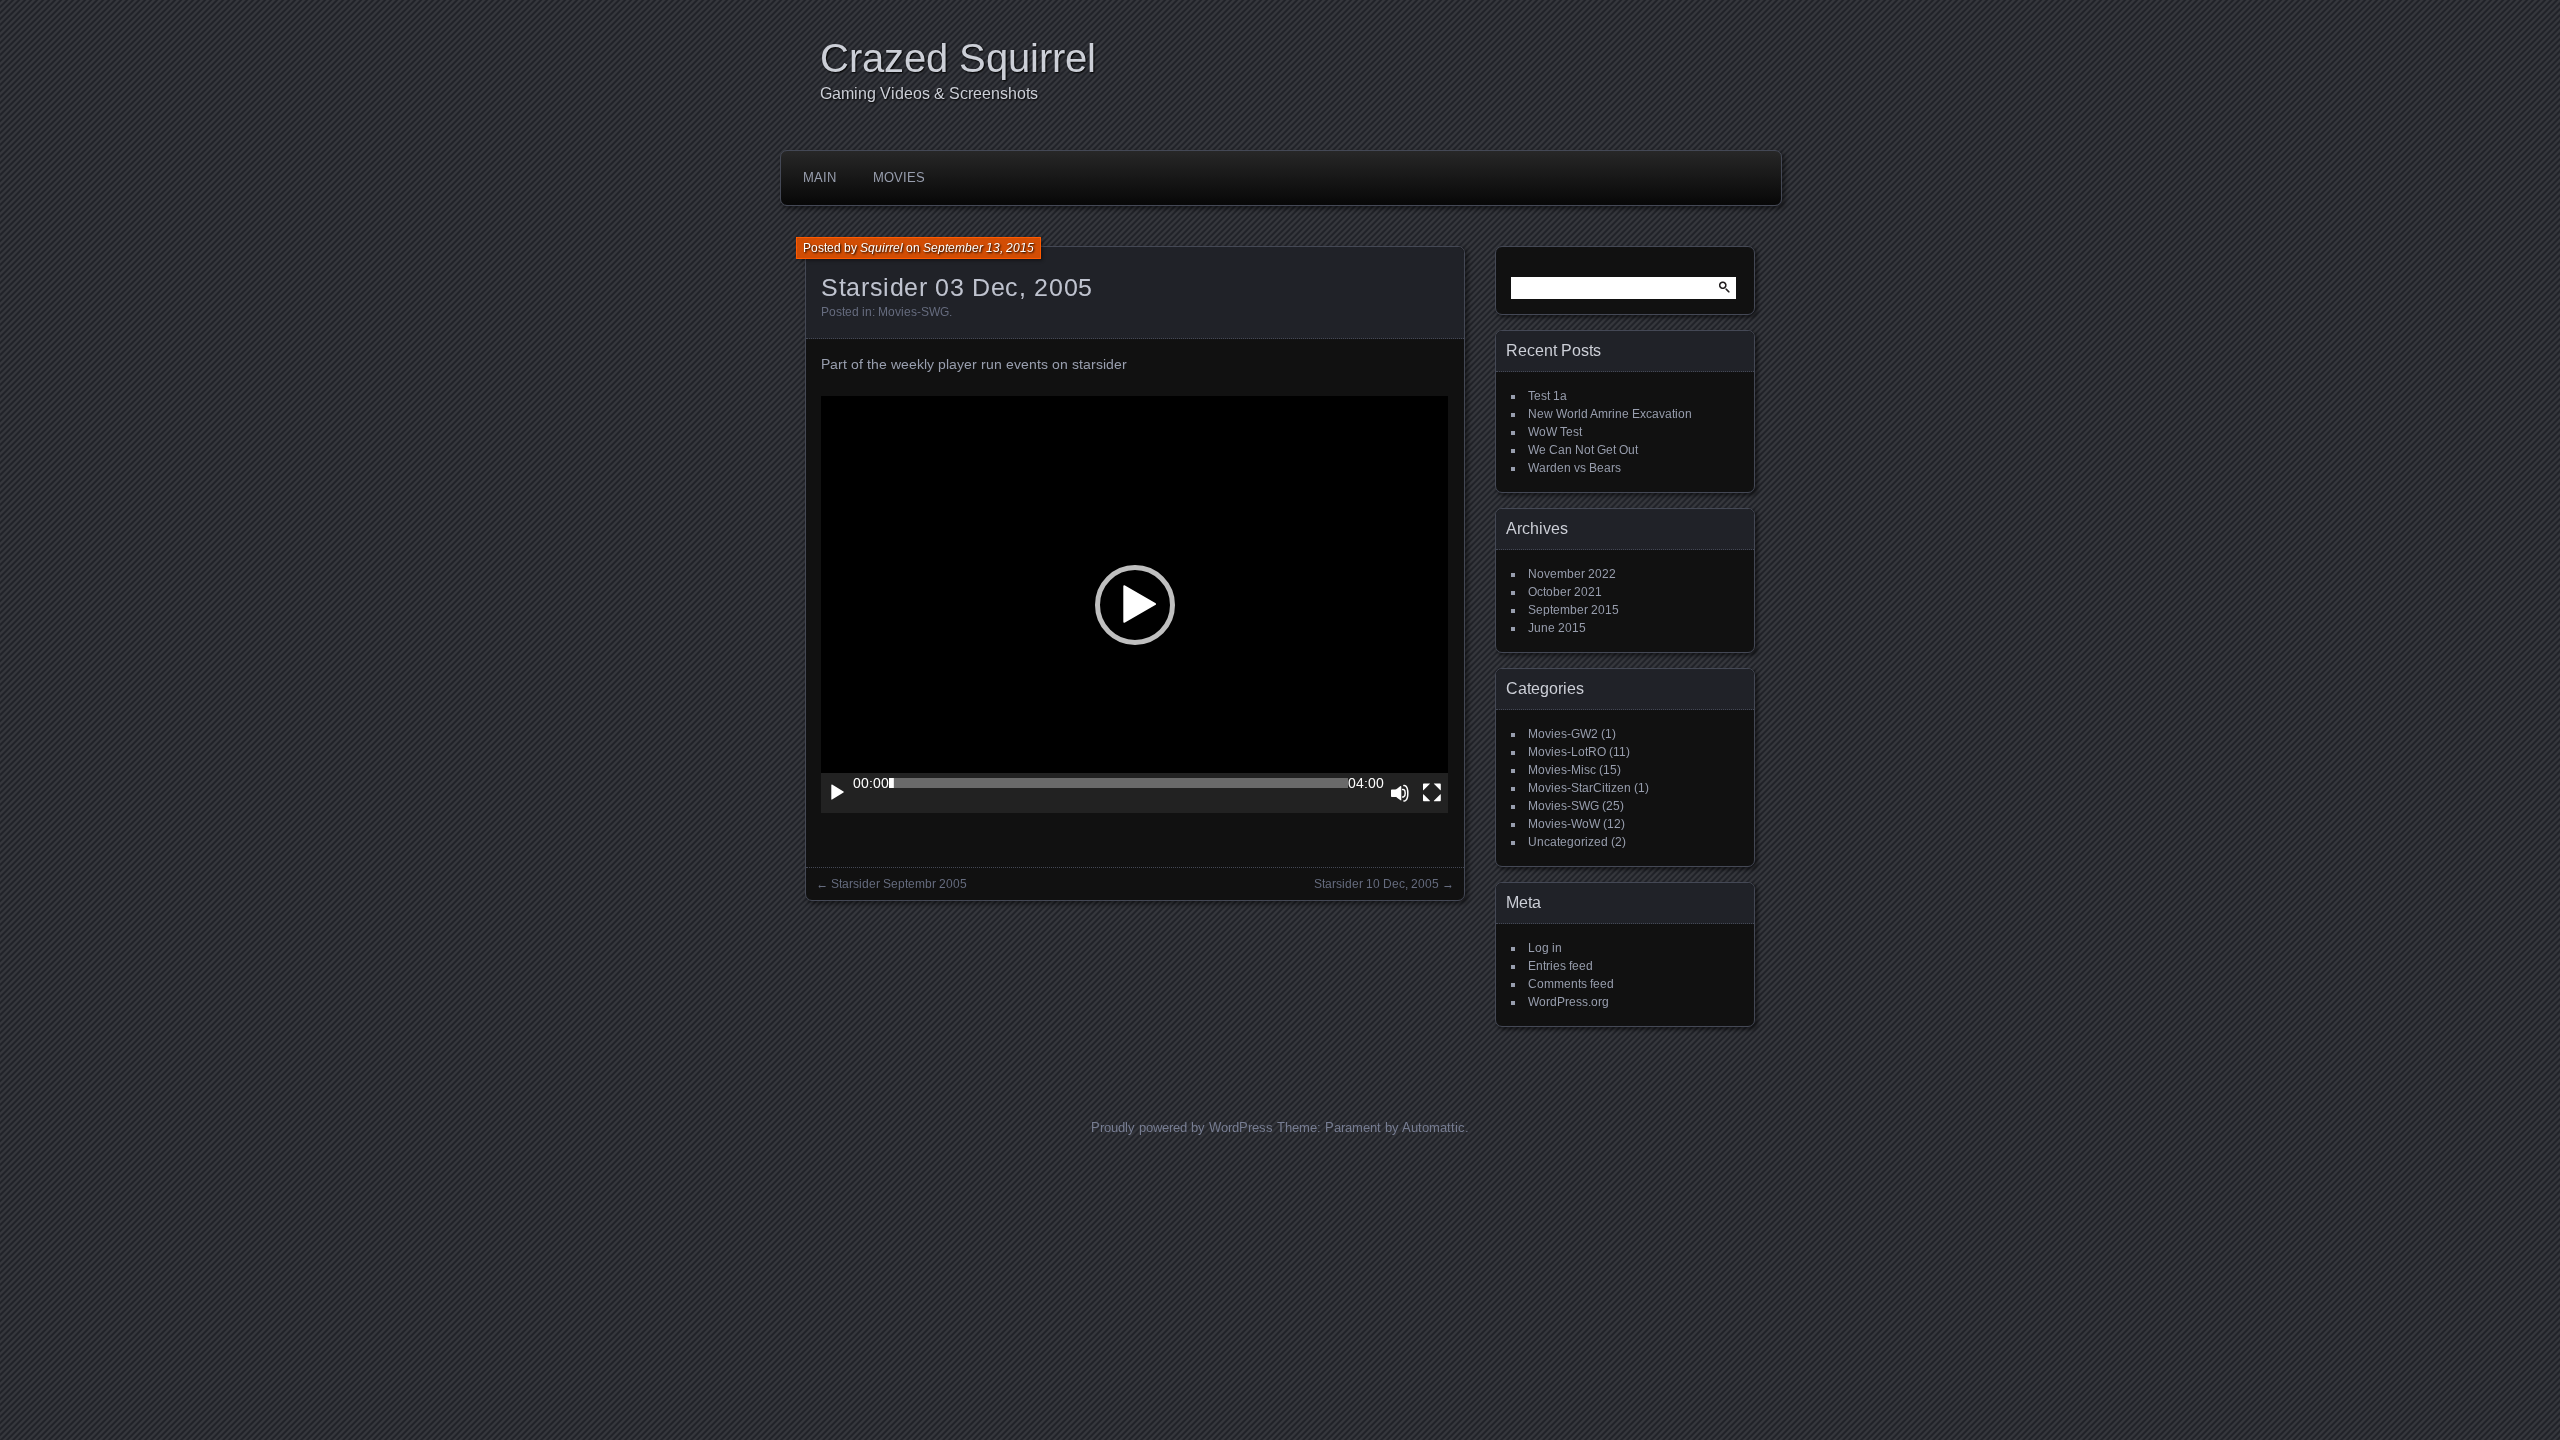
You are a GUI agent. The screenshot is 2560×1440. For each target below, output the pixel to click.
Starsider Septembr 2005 (899, 884)
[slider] (1118, 783)
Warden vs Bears (1574, 468)
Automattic (1433, 1127)
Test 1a (1547, 396)
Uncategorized (1568, 842)
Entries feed (1560, 966)
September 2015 (1573, 610)
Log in (1545, 948)
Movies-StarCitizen (1579, 788)
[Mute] (1400, 793)
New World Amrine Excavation (1610, 414)
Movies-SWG (913, 312)
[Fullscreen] (1432, 793)
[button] (1135, 605)
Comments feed (1571, 984)
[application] (1134, 604)
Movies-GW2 (1563, 734)
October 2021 (1565, 592)
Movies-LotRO (1567, 752)
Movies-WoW (1564, 824)
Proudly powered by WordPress (1182, 1127)
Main (819, 177)
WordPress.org (1568, 1002)
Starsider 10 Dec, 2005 (1376, 884)
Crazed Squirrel (958, 58)
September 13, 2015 (978, 248)
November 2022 (1572, 574)
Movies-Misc (1562, 770)
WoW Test (1555, 432)
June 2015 (1557, 628)
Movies (899, 177)
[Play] (837, 793)
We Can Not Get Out (1583, 450)
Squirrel (881, 248)
